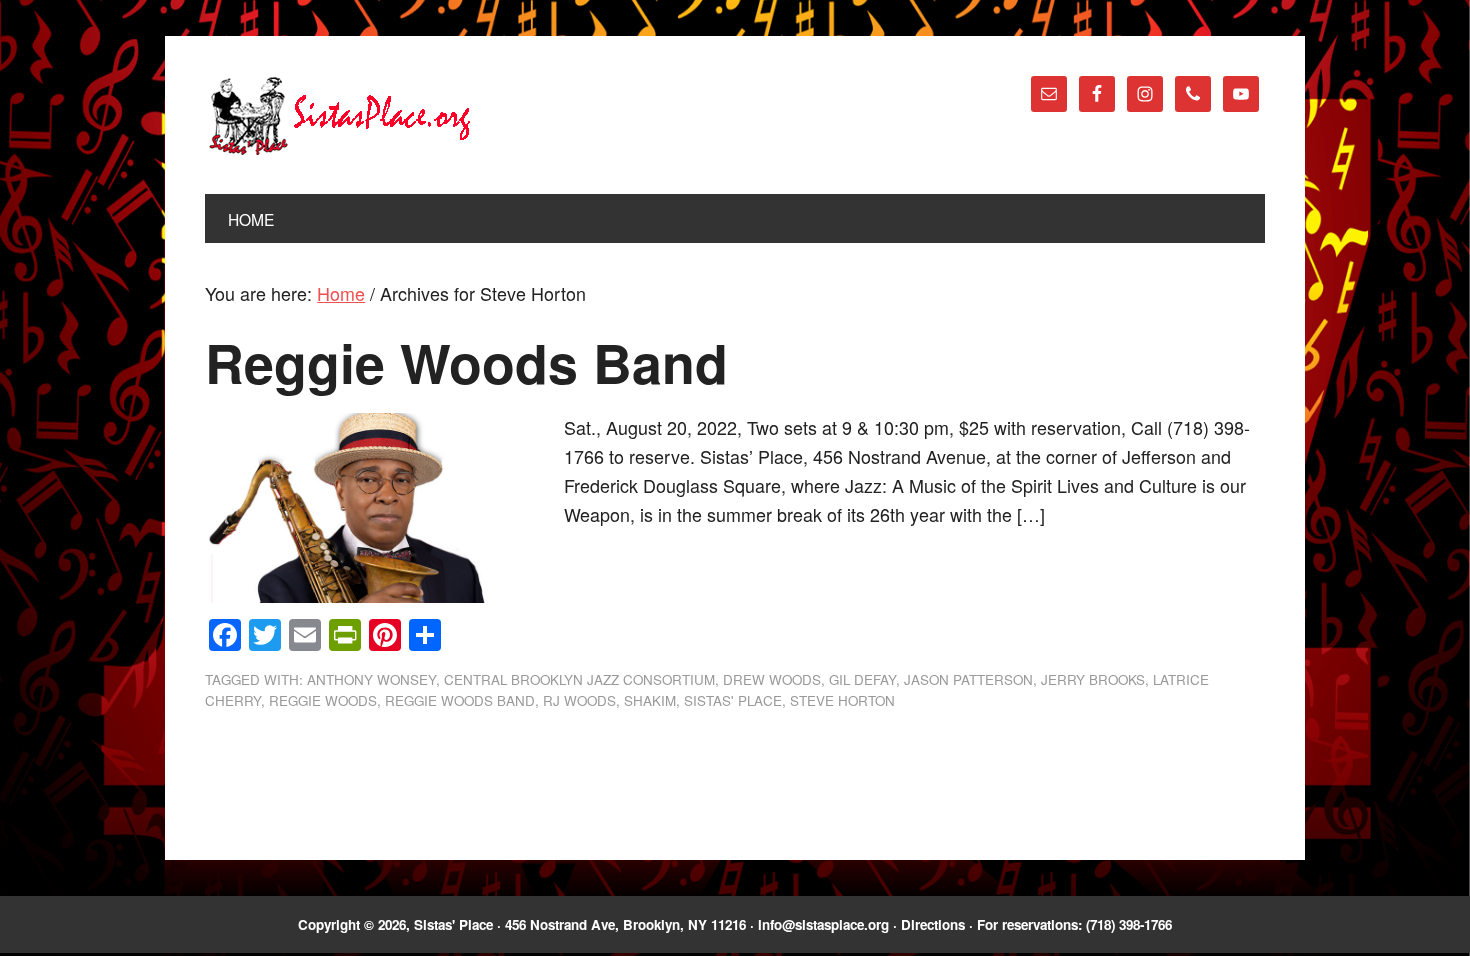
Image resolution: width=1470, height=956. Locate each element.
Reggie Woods (323, 700)
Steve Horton (842, 700)
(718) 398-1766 (1129, 924)
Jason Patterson (968, 679)
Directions (933, 924)
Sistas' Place (340, 116)
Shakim (650, 700)
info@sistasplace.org (823, 924)
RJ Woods (579, 700)
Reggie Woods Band (466, 362)
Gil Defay (862, 679)
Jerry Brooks (1093, 679)
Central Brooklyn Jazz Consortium (579, 679)
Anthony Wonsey (371, 679)
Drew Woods (772, 679)
